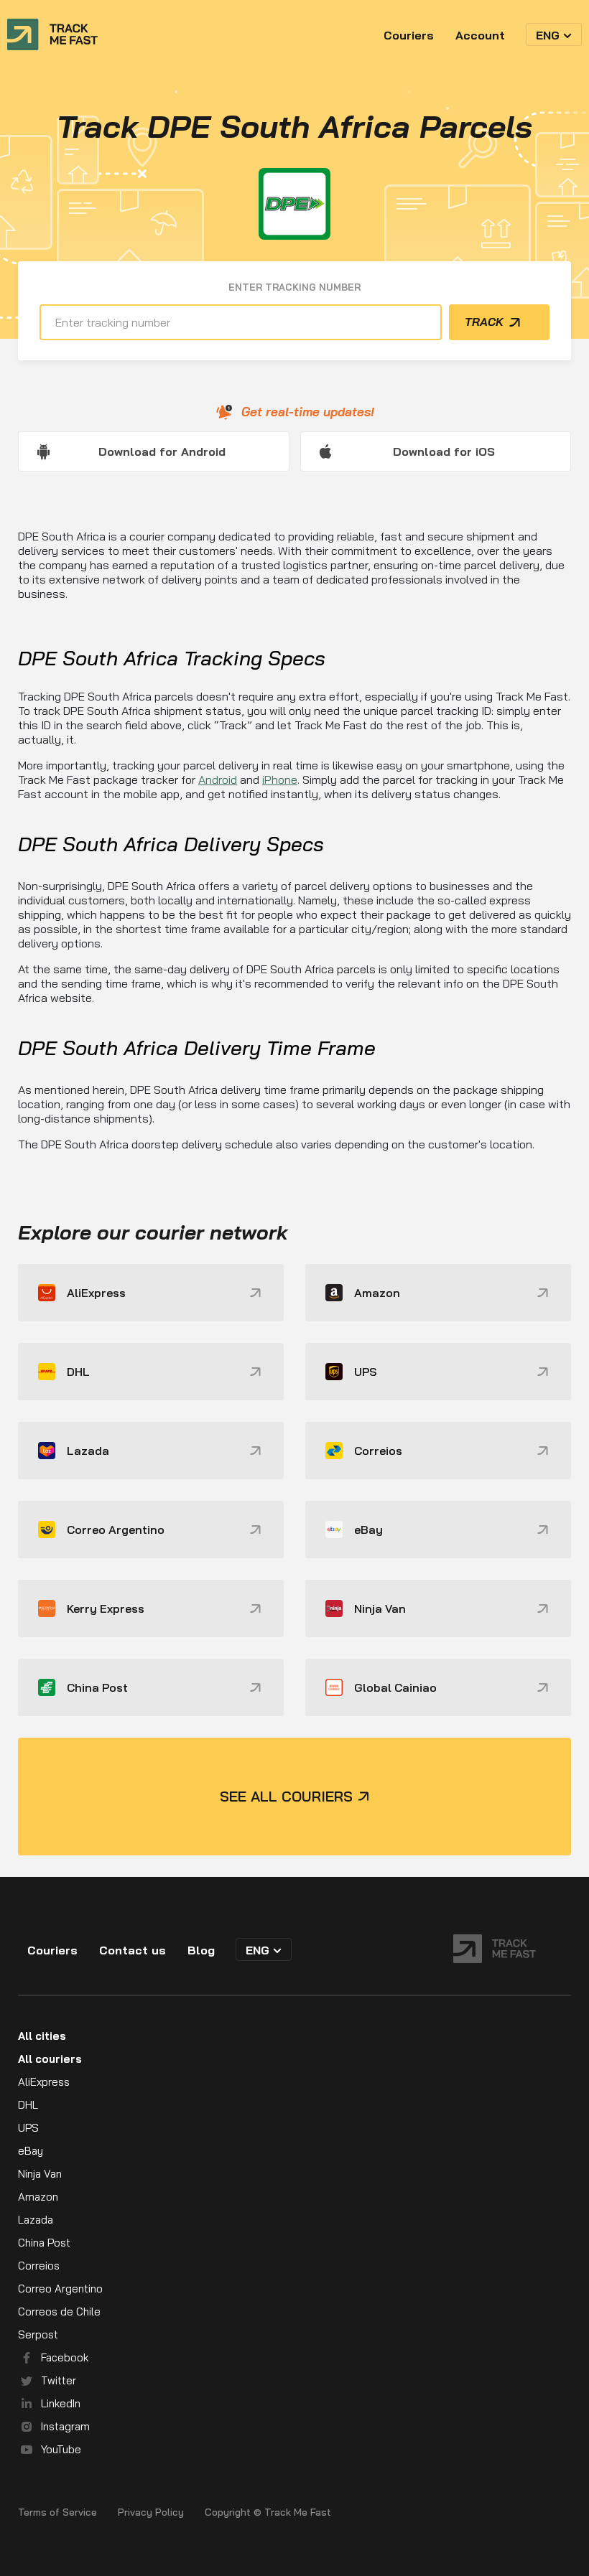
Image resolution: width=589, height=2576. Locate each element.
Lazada (36, 2220)
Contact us (133, 1950)
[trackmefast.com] (52, 34)
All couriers (50, 2059)
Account (480, 35)
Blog (201, 1950)
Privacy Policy (151, 2512)
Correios (39, 2266)
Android (218, 779)
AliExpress (44, 2082)
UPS (28, 2128)
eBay (31, 2151)
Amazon (38, 2197)
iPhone (280, 779)
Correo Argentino (60, 2289)
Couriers (409, 35)
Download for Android (162, 451)
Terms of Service (57, 2512)
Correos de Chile (59, 2312)
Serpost (38, 2334)
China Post (44, 2243)
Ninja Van (40, 2174)
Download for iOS (444, 451)
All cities (42, 2036)
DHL (28, 2105)
